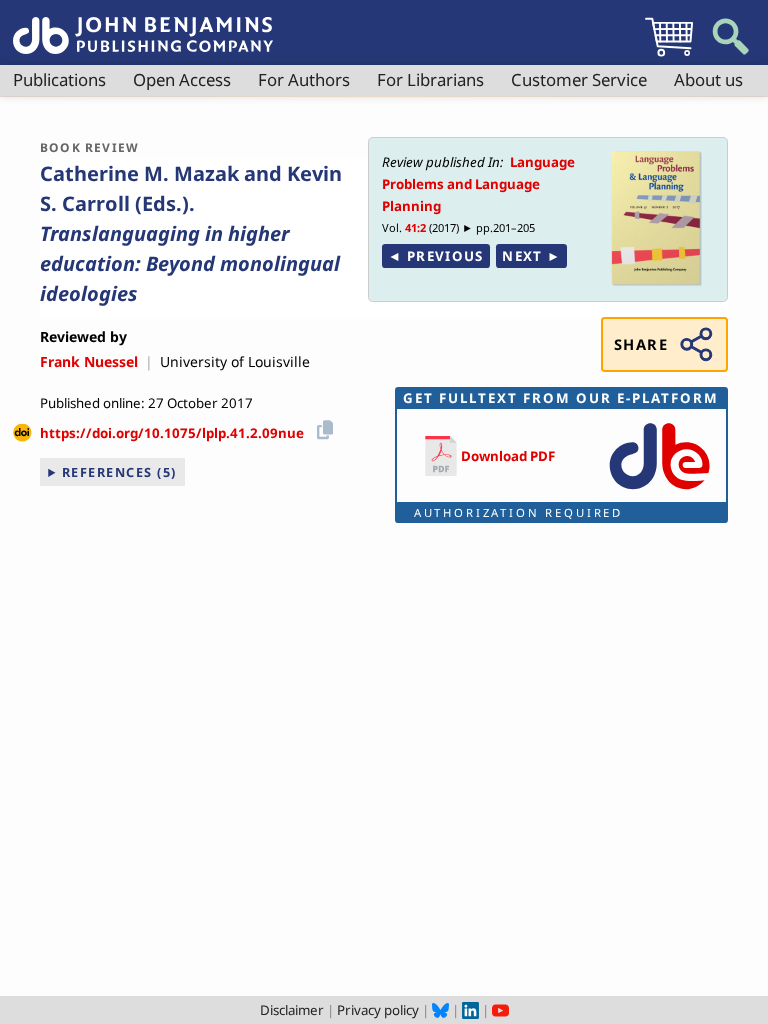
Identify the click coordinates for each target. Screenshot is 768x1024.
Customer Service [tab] (579, 79)
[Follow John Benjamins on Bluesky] (440, 1010)
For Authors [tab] (304, 79)
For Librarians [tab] (430, 79)
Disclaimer (292, 1010)
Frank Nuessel (89, 361)
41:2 (415, 227)
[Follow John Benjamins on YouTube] (500, 1010)
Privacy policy (378, 1010)
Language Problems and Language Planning (478, 184)
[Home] (143, 24)
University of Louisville (235, 361)
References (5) (119, 472)
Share (641, 344)
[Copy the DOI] (321, 426)
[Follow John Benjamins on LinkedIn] (470, 1010)
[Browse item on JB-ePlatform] (659, 491)
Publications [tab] (59, 79)
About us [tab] (708, 79)
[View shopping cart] (669, 56)
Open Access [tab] (182, 79)
